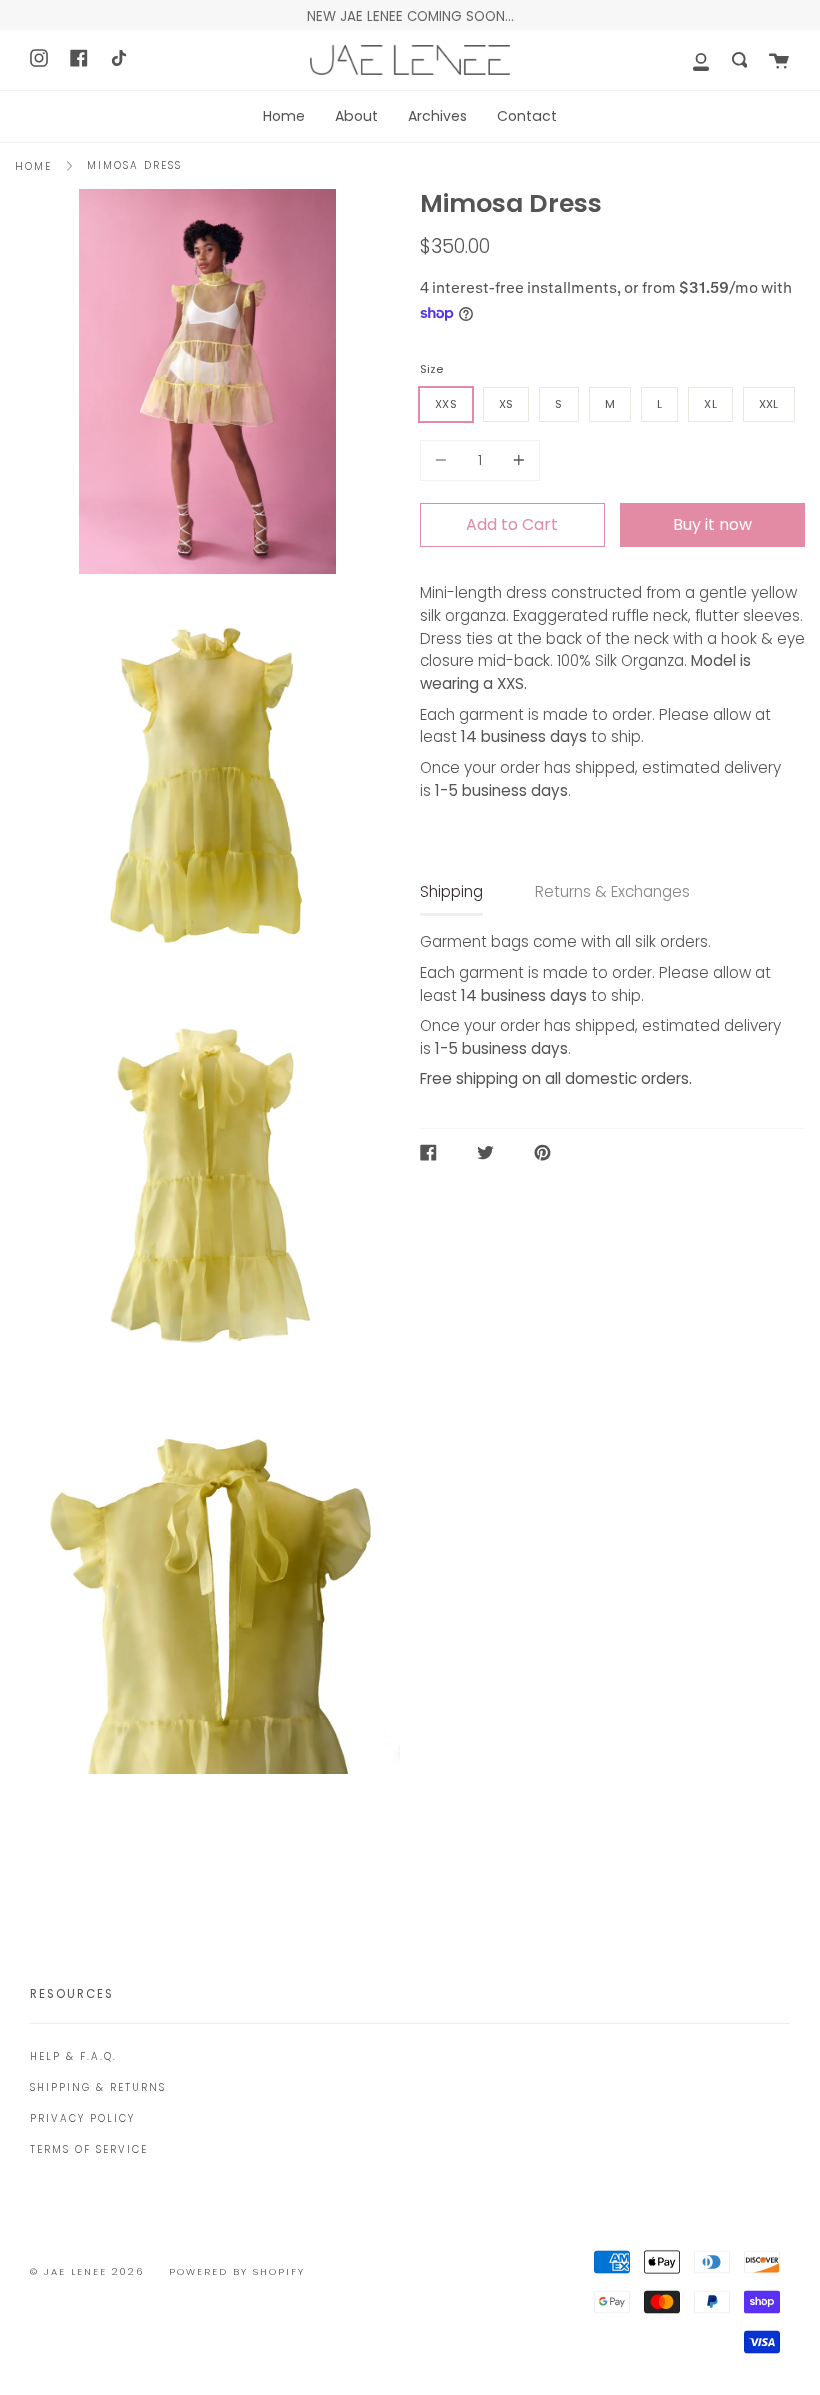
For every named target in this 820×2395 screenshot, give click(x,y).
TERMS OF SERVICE (89, 2149)
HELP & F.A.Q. (73, 2056)
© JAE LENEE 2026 (87, 2271)
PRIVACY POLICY (82, 2118)
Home (33, 166)
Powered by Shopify (237, 2271)
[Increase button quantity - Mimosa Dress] (516, 460)
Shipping (451, 891)
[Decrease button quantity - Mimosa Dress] (444, 460)
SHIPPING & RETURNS (98, 2087)
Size (431, 369)
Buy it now (712, 524)
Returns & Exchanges (612, 891)
